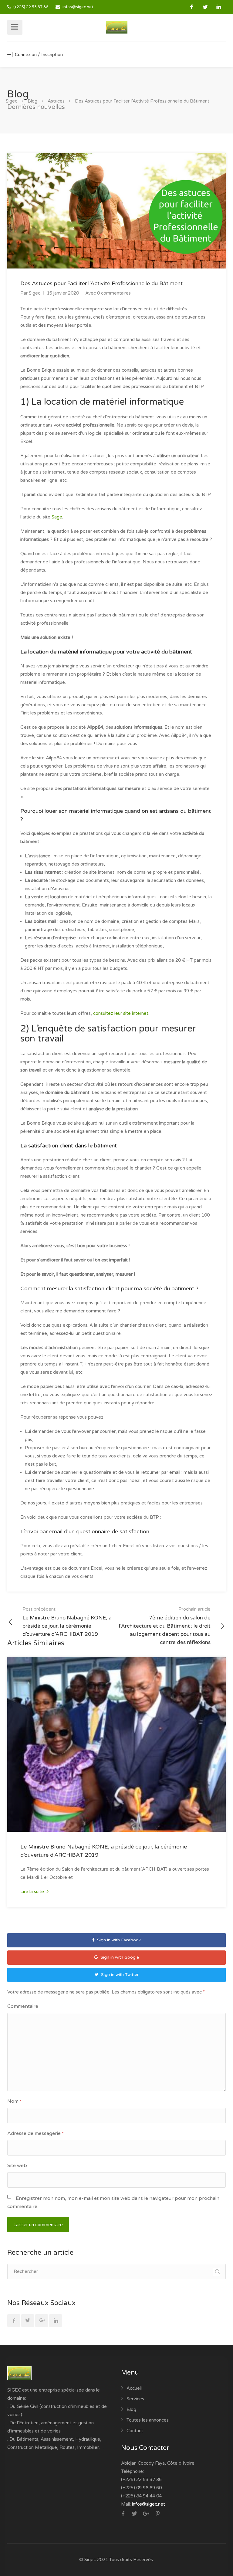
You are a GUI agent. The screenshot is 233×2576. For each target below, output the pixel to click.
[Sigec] (117, 27)
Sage (56, 517)
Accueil (134, 2388)
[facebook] (192, 7)
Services (135, 2399)
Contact (135, 2431)
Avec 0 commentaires (108, 293)
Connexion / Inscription (38, 55)
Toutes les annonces (148, 2420)
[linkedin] (219, 7)
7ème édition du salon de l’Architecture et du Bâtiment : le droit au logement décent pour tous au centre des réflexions (165, 1626)
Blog (131, 2409)
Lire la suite (33, 1892)
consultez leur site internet (121, 1013)
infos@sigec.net (78, 7)
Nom (14, 2101)
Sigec (35, 293)
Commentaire (23, 2006)
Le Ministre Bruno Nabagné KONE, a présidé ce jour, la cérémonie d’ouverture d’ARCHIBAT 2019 (67, 1622)
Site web (17, 2166)
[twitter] (205, 7)
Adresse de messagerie (35, 2133)
